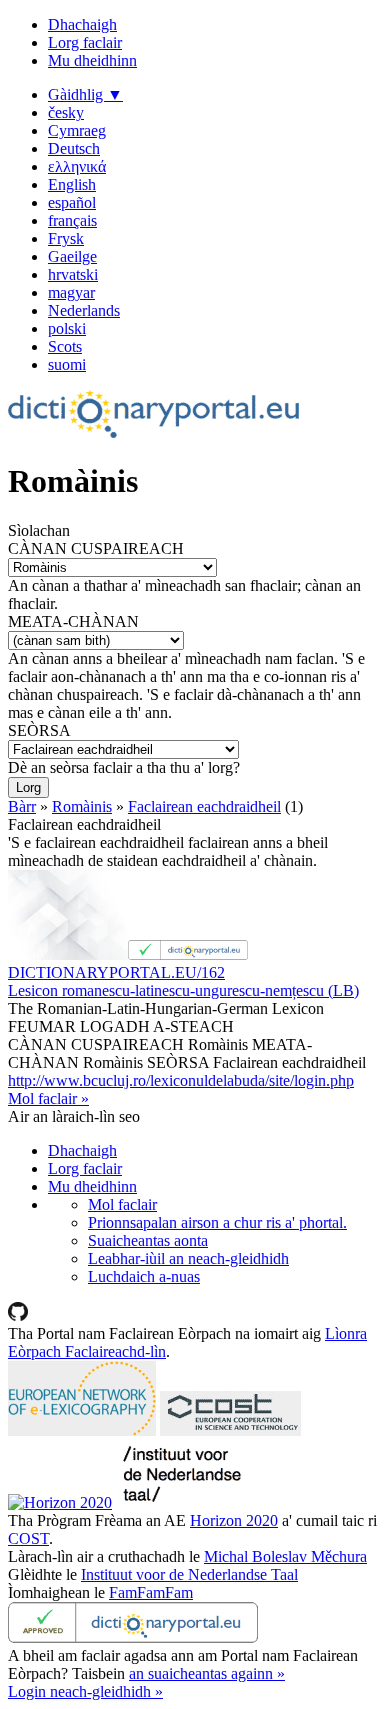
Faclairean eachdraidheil (204, 806)
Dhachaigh (82, 24)
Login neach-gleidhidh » (85, 1691)
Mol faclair (122, 1204)
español (72, 202)
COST (28, 1538)
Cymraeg (77, 130)
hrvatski (73, 274)
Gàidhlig (85, 94)
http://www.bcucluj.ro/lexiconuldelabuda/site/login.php (181, 1080)
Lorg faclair (85, 42)
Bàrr (22, 806)
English (72, 184)
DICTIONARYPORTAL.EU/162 (116, 972)
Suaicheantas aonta (148, 1240)
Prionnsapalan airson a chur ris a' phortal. (217, 1222)
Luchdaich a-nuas (144, 1276)
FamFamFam (151, 1592)
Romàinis (82, 806)
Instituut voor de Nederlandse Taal (189, 1574)
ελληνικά (77, 166)
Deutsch (74, 148)
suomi (67, 364)
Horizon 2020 (234, 1520)
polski (67, 328)
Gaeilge (72, 256)
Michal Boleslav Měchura (285, 1556)
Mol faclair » (48, 1098)
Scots (65, 346)
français (72, 220)
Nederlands (84, 310)
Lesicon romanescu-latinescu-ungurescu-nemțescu (183, 990)
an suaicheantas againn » (207, 1673)
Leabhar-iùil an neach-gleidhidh (188, 1258)
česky (66, 112)
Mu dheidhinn (92, 60)
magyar (71, 292)
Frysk (66, 238)
